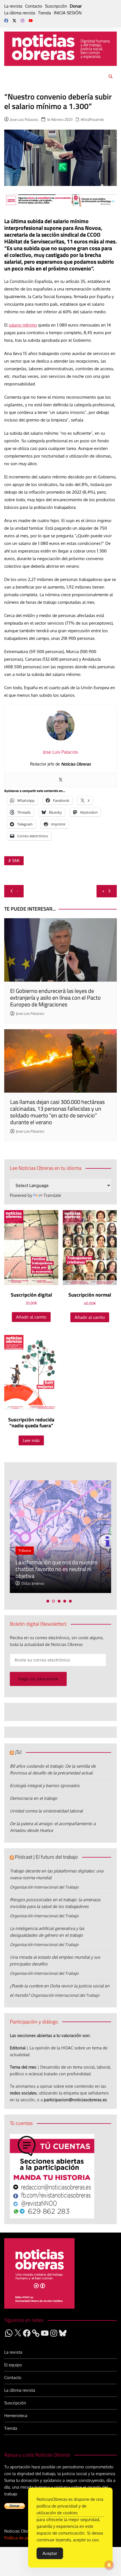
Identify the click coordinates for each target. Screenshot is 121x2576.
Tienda (44, 13)
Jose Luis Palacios (24, 119)
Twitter (14, 21)
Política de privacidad (24, 2538)
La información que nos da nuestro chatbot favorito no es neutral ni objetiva (57, 1569)
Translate (52, 1195)
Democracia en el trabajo (33, 1798)
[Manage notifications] (109, 2565)
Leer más (31, 1440)
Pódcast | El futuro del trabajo (46, 1857)
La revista (13, 6)
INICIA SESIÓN (68, 13)
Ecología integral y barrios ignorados (45, 1786)
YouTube (31, 21)
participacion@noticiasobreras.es (75, 2100)
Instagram (23, 21)
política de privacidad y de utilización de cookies (61, 2509)
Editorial (18, 2048)
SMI (16, 861)
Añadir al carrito (31, 1317)
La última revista (20, 13)
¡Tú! (18, 1752)
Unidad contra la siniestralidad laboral (46, 1811)
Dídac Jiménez (33, 1583)
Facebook (6, 21)
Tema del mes (23, 2067)
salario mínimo (23, 325)
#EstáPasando (92, 119)
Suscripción (56, 6)
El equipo (13, 2365)
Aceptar (50, 2553)
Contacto (34, 6)
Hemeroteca (16, 2416)
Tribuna (25, 1550)
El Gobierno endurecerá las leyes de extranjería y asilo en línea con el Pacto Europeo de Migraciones (55, 998)
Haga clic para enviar (38, 1679)
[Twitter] (60, 780)
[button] (48, 1601)
